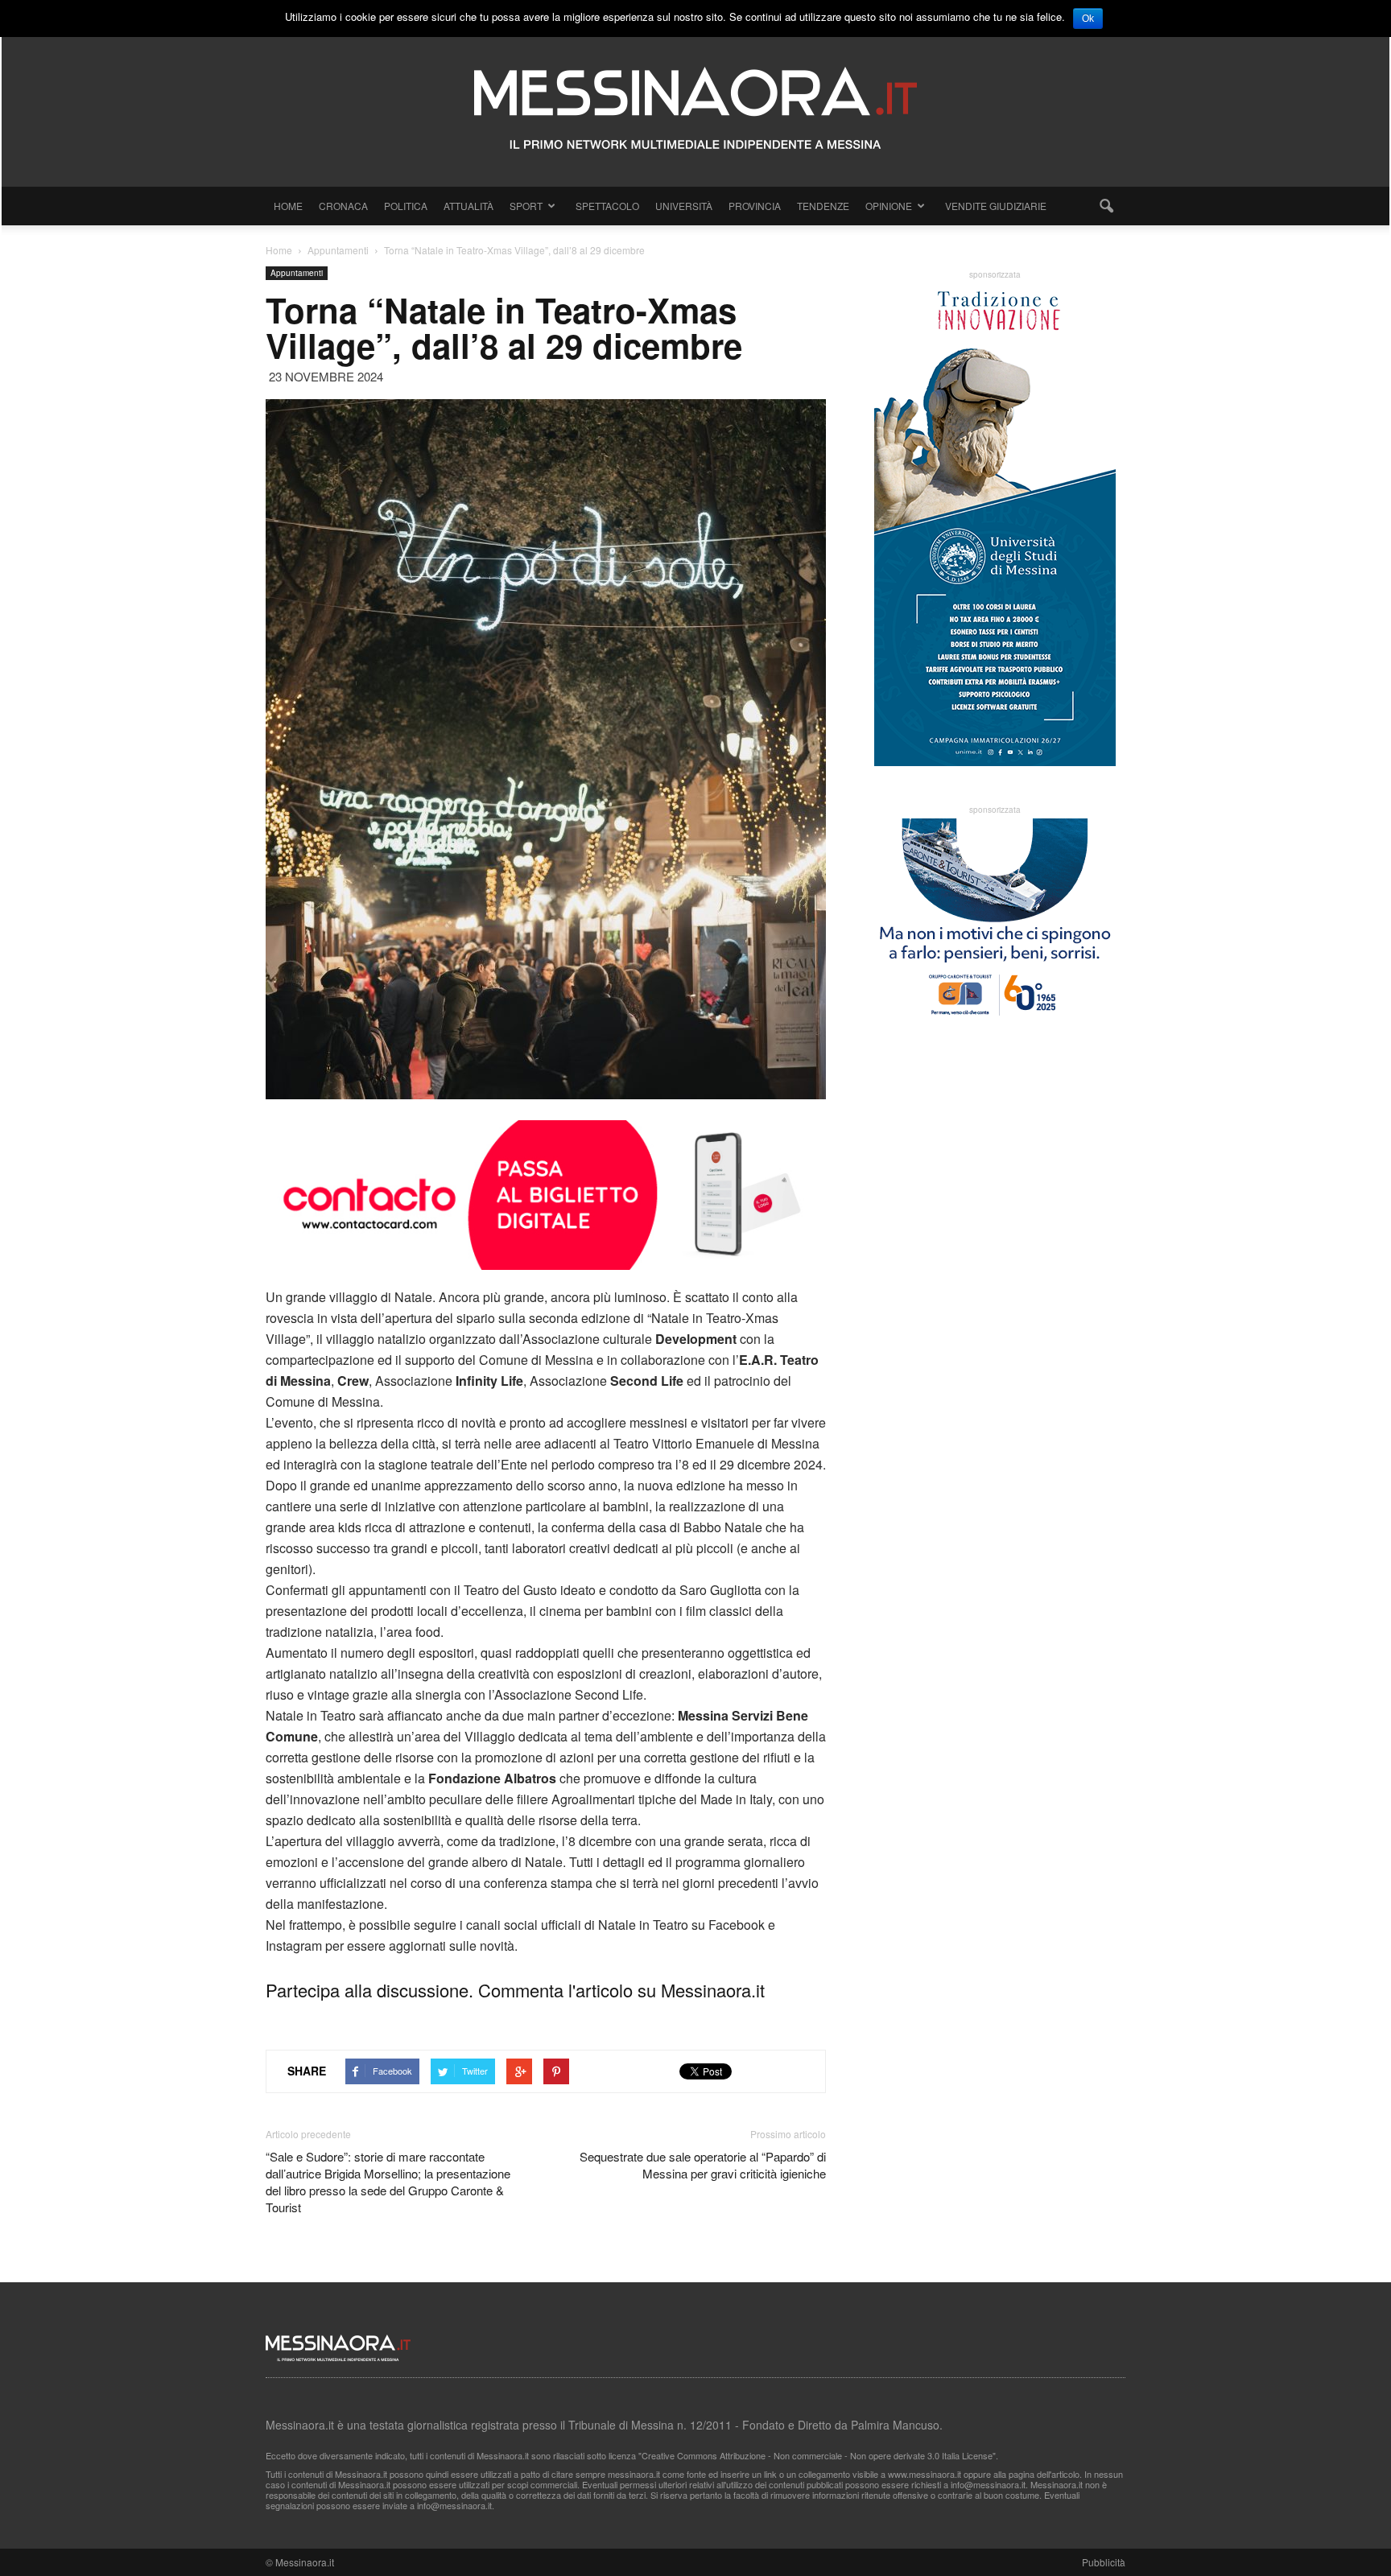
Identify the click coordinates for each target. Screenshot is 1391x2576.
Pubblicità (1104, 2562)
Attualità (468, 206)
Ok (1088, 19)
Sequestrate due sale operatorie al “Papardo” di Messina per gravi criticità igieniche (703, 2165)
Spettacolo (607, 206)
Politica (406, 206)
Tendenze (823, 206)
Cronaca (343, 206)
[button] (1106, 206)
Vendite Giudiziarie (996, 206)
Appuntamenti (297, 273)
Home (288, 206)
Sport (526, 206)
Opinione (889, 206)
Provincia (755, 206)
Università (684, 206)
